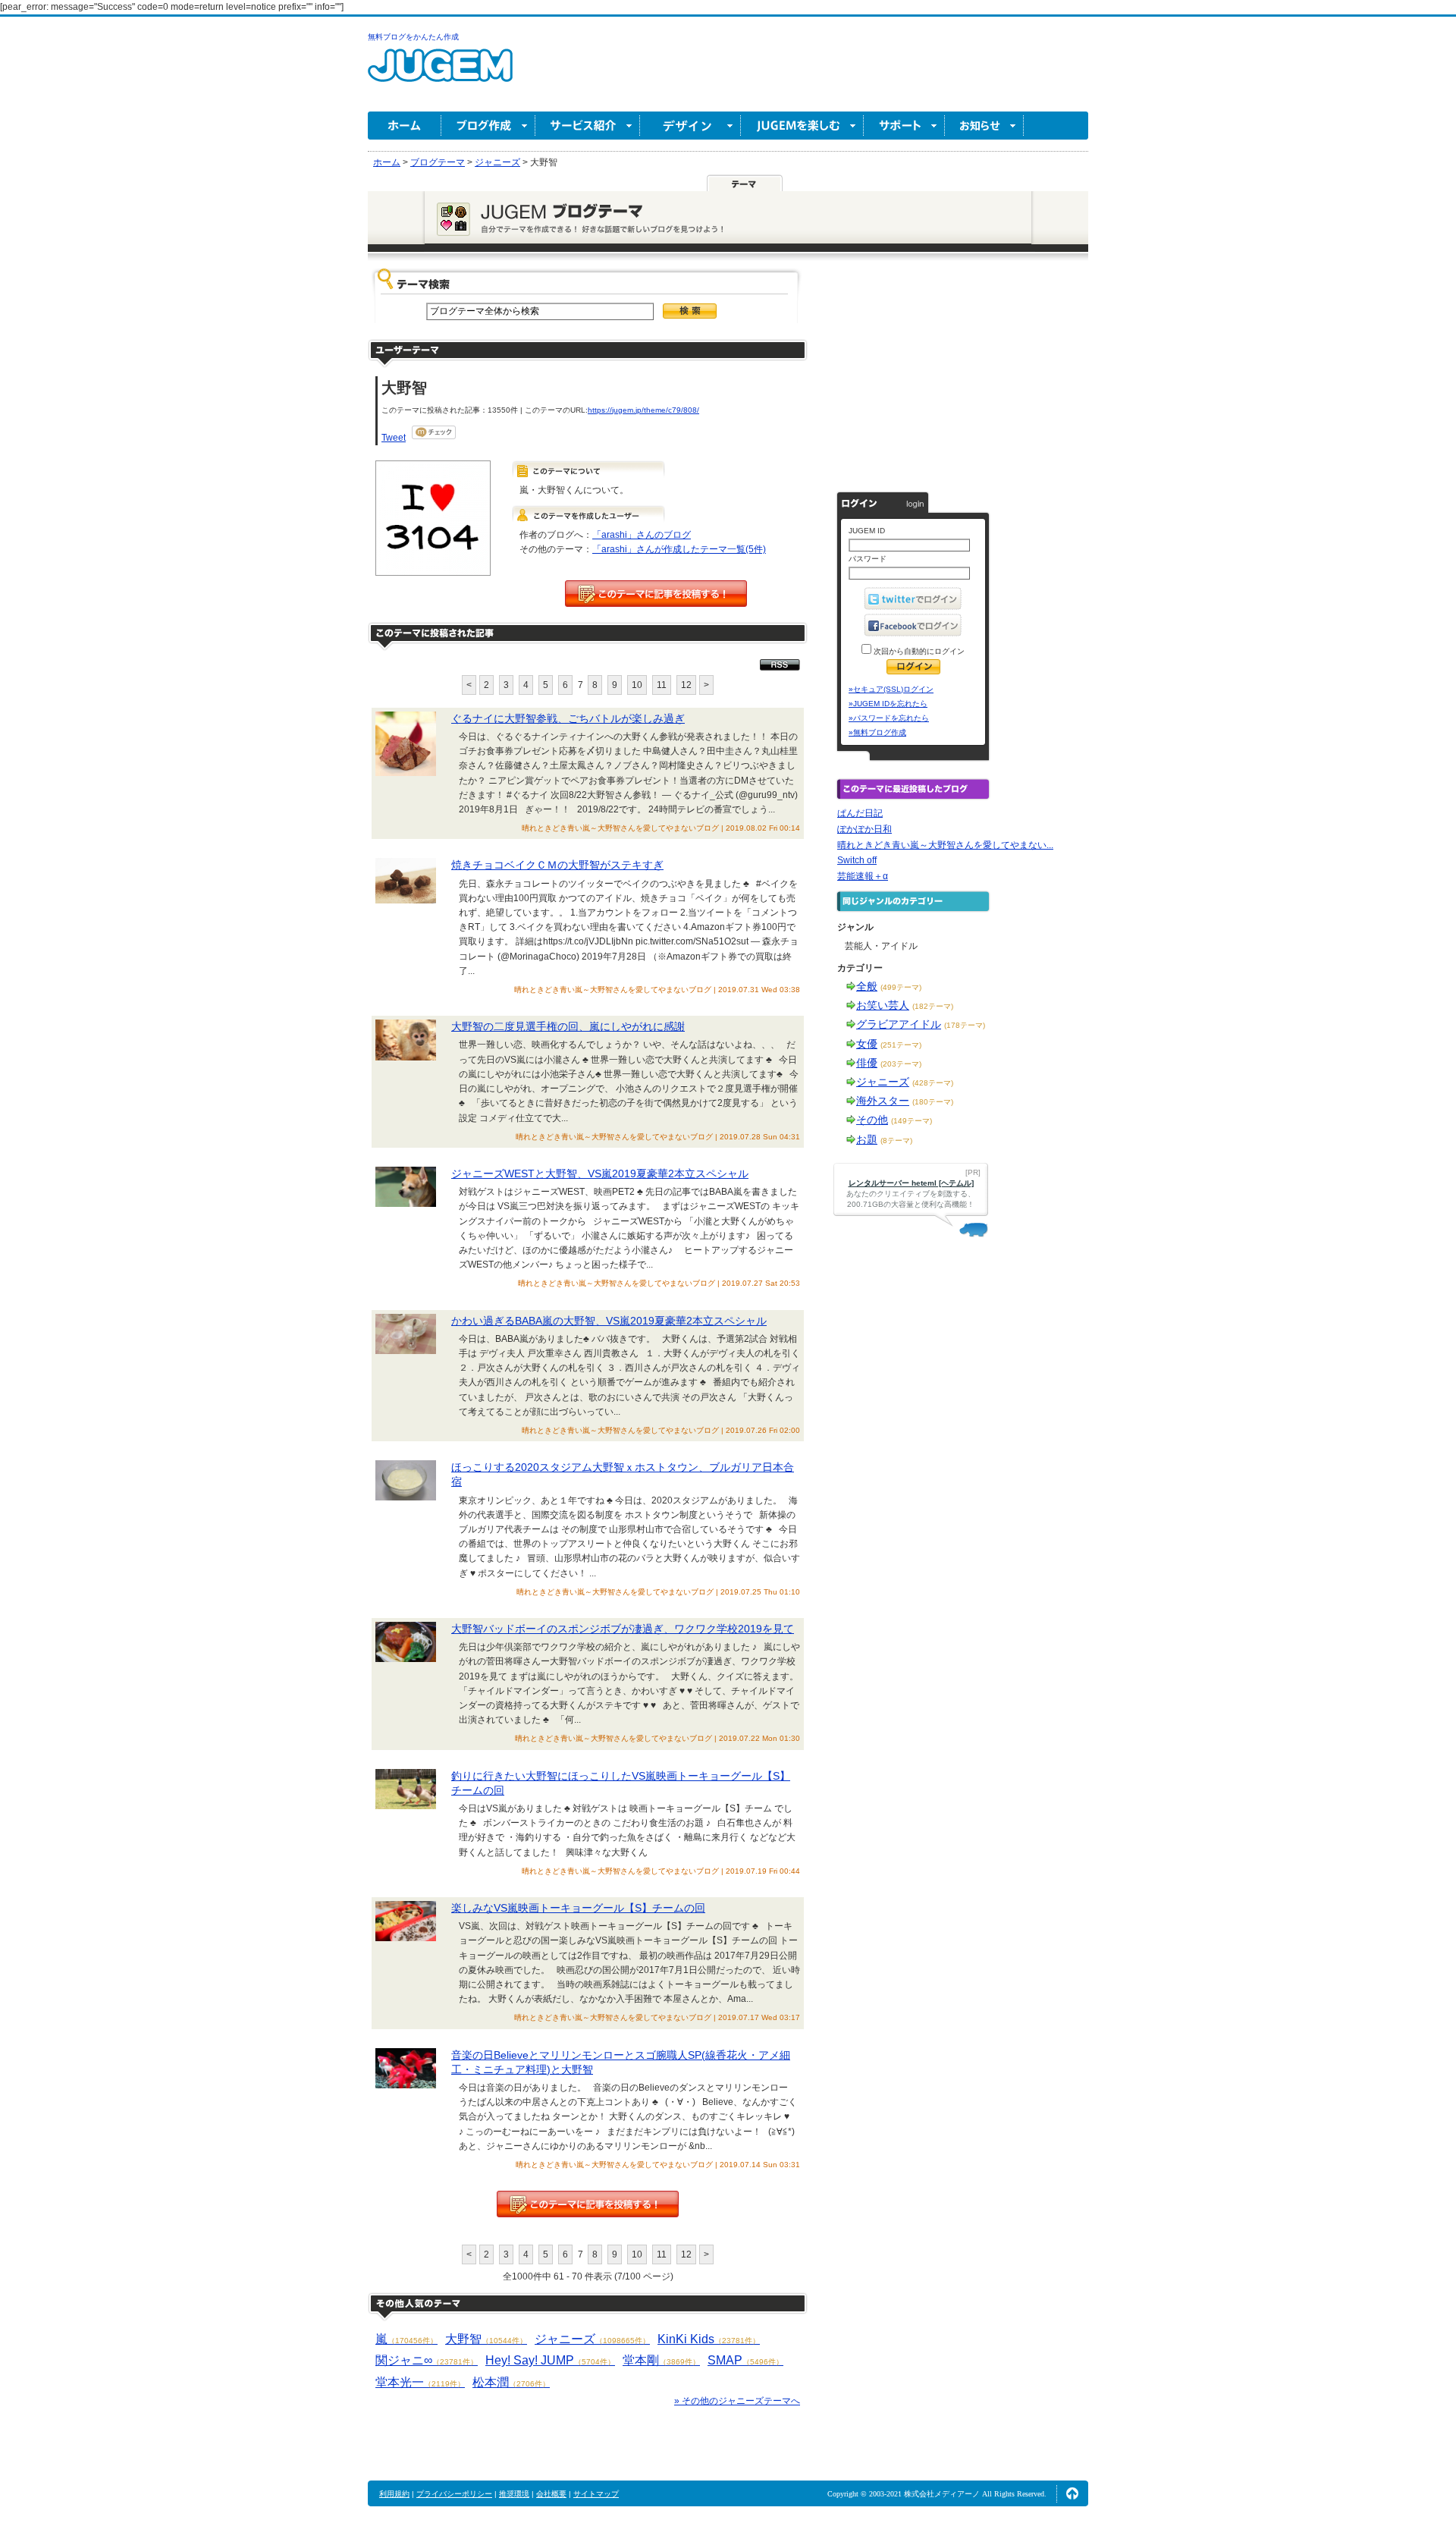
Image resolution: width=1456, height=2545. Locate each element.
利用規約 (394, 2494)
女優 (867, 1044)
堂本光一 (420, 2382)
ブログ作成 (488, 126)
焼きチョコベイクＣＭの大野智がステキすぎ (557, 865)
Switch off (857, 860)
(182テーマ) (933, 1006)
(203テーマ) (901, 1064)
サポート (904, 126)
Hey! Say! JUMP (550, 2360)
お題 (867, 1139)
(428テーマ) (933, 1083)
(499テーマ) (901, 987)
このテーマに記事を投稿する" (588, 2204)
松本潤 (511, 2382)
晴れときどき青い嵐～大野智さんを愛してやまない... (945, 845)
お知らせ (984, 126)
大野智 (486, 2339)
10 (637, 685)
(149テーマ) (912, 1121)
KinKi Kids (709, 2339)
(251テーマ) (901, 1045)
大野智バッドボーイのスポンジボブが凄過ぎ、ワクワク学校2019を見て (623, 1629)
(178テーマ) (965, 1025)
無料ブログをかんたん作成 (413, 37)
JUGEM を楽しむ (802, 126)
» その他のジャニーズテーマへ (737, 2401)
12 (686, 685)
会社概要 (551, 2494)
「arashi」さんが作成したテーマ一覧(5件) (679, 549)
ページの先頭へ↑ (1072, 2493)
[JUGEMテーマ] (745, 183)
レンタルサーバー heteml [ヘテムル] (911, 1183)
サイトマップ (596, 2494)
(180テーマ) (933, 1102)
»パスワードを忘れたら (889, 718)
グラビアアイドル (899, 1024)
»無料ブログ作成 (877, 732)
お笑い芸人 (883, 1005)
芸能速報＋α (863, 876)
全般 (867, 986)
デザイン (690, 126)
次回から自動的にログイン (918, 651)
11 (662, 685)
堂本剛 (661, 2360)
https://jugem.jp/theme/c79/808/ (643, 410)
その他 (872, 1120)
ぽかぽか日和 (864, 829)
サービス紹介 (588, 126)
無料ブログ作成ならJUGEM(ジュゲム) (440, 74)
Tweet (394, 438)
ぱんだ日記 (860, 813)
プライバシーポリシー (454, 2494)
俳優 (867, 1063)
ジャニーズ (592, 2339)
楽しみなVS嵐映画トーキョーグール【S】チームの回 (578, 1908)
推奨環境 (514, 2494)
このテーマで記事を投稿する (656, 594)
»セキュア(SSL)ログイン (891, 689)
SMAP (745, 2360)
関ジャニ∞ (427, 2360)
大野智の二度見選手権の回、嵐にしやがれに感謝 (568, 1026)
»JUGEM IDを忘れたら (888, 704)
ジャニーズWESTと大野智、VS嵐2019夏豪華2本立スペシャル (600, 1174)
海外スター (883, 1101)
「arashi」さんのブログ (642, 535)
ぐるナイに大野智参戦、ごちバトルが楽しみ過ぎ (568, 718)
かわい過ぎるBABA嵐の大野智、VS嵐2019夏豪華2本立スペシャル (609, 1321)
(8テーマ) (896, 1141)
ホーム (405, 126)
